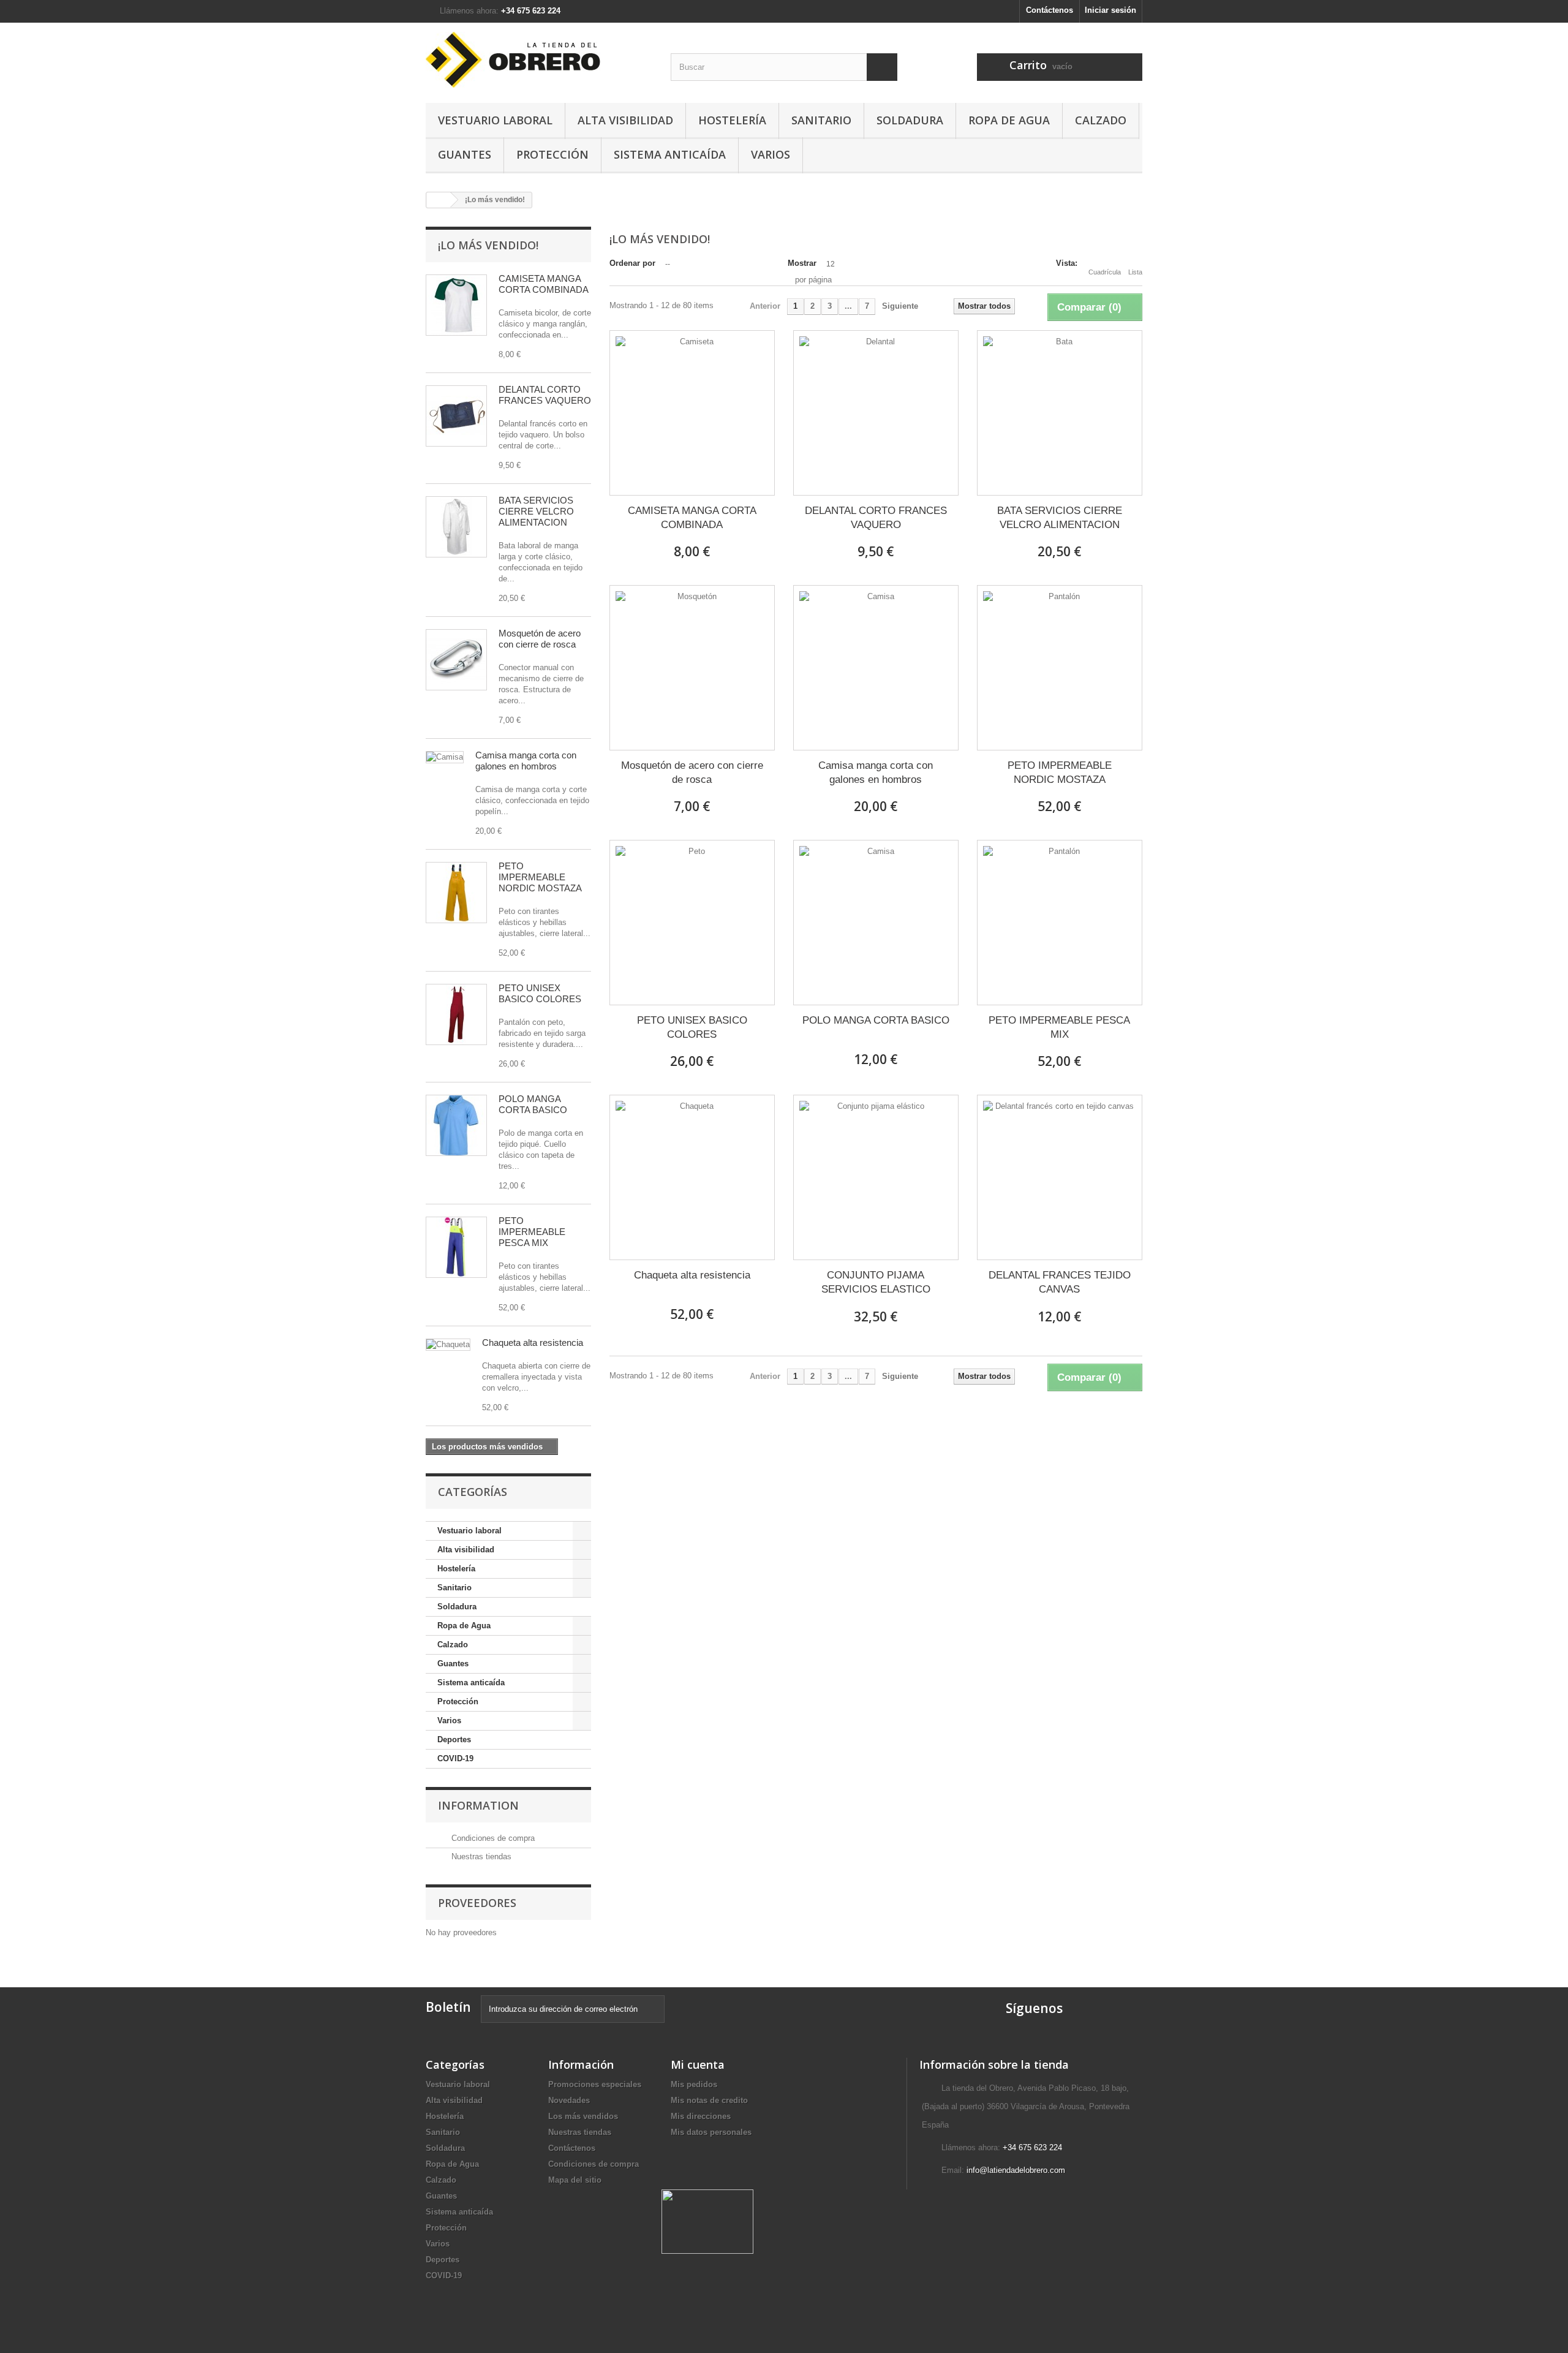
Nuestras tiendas (480, 1856)
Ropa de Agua (1009, 120)
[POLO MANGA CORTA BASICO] (876, 923)
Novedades (569, 2100)
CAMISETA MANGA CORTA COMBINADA (544, 284)
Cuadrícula (1105, 272)
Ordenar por (632, 263)
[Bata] (456, 527)
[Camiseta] (456, 305)
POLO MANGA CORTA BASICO (533, 1104)
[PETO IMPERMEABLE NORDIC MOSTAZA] (1060, 668)
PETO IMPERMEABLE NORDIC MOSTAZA (540, 877)
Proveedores (477, 1903)
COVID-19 (455, 1758)
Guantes (465, 154)
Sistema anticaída (670, 154)
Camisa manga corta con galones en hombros (526, 761)
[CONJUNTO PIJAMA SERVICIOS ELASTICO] (876, 1177)
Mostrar (802, 263)
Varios (771, 154)
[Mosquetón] (456, 660)
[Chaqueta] (448, 1345)
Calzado (1101, 120)
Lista (1135, 272)
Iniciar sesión (1110, 10)
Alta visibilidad (625, 120)
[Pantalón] (456, 893)
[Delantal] (456, 416)
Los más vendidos (583, 2116)
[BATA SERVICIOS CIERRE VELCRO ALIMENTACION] (1060, 413)
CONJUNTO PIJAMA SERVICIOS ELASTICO (876, 1282)
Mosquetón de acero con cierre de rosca (540, 639)
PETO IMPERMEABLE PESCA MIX (532, 1232)
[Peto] (456, 1014)
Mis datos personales (711, 2132)
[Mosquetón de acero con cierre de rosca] (692, 668)
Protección (552, 154)
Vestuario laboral (495, 120)
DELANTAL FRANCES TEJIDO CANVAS (1060, 1282)
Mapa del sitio (575, 2180)
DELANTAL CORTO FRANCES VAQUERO (545, 395)
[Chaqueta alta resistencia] (692, 1177)
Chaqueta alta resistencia (533, 1343)
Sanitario (821, 120)
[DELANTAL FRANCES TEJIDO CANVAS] (1060, 1177)
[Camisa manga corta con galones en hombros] (876, 668)
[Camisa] (445, 757)
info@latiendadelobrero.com (1016, 2170)
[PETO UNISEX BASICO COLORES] (692, 923)
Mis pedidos (694, 2084)
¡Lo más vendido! (488, 245)
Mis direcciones (701, 2116)
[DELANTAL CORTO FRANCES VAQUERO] (876, 413)
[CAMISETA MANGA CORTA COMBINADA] (692, 413)
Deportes (454, 1739)
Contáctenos (1050, 10)
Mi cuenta (698, 2064)
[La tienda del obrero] (539, 60)
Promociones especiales (595, 2084)
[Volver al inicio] (439, 200)
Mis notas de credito (709, 2100)
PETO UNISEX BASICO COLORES (540, 993)
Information (478, 1805)
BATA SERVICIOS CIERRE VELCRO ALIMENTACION (536, 511)
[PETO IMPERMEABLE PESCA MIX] (1060, 923)
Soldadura (910, 120)
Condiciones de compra (492, 1838)
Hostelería (732, 120)
